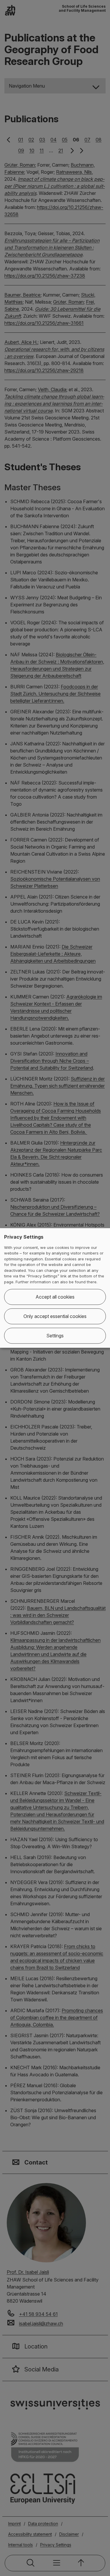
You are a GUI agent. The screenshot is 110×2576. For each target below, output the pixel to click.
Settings (55, 1336)
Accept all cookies (55, 1297)
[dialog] (55, 1288)
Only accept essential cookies (55, 1317)
